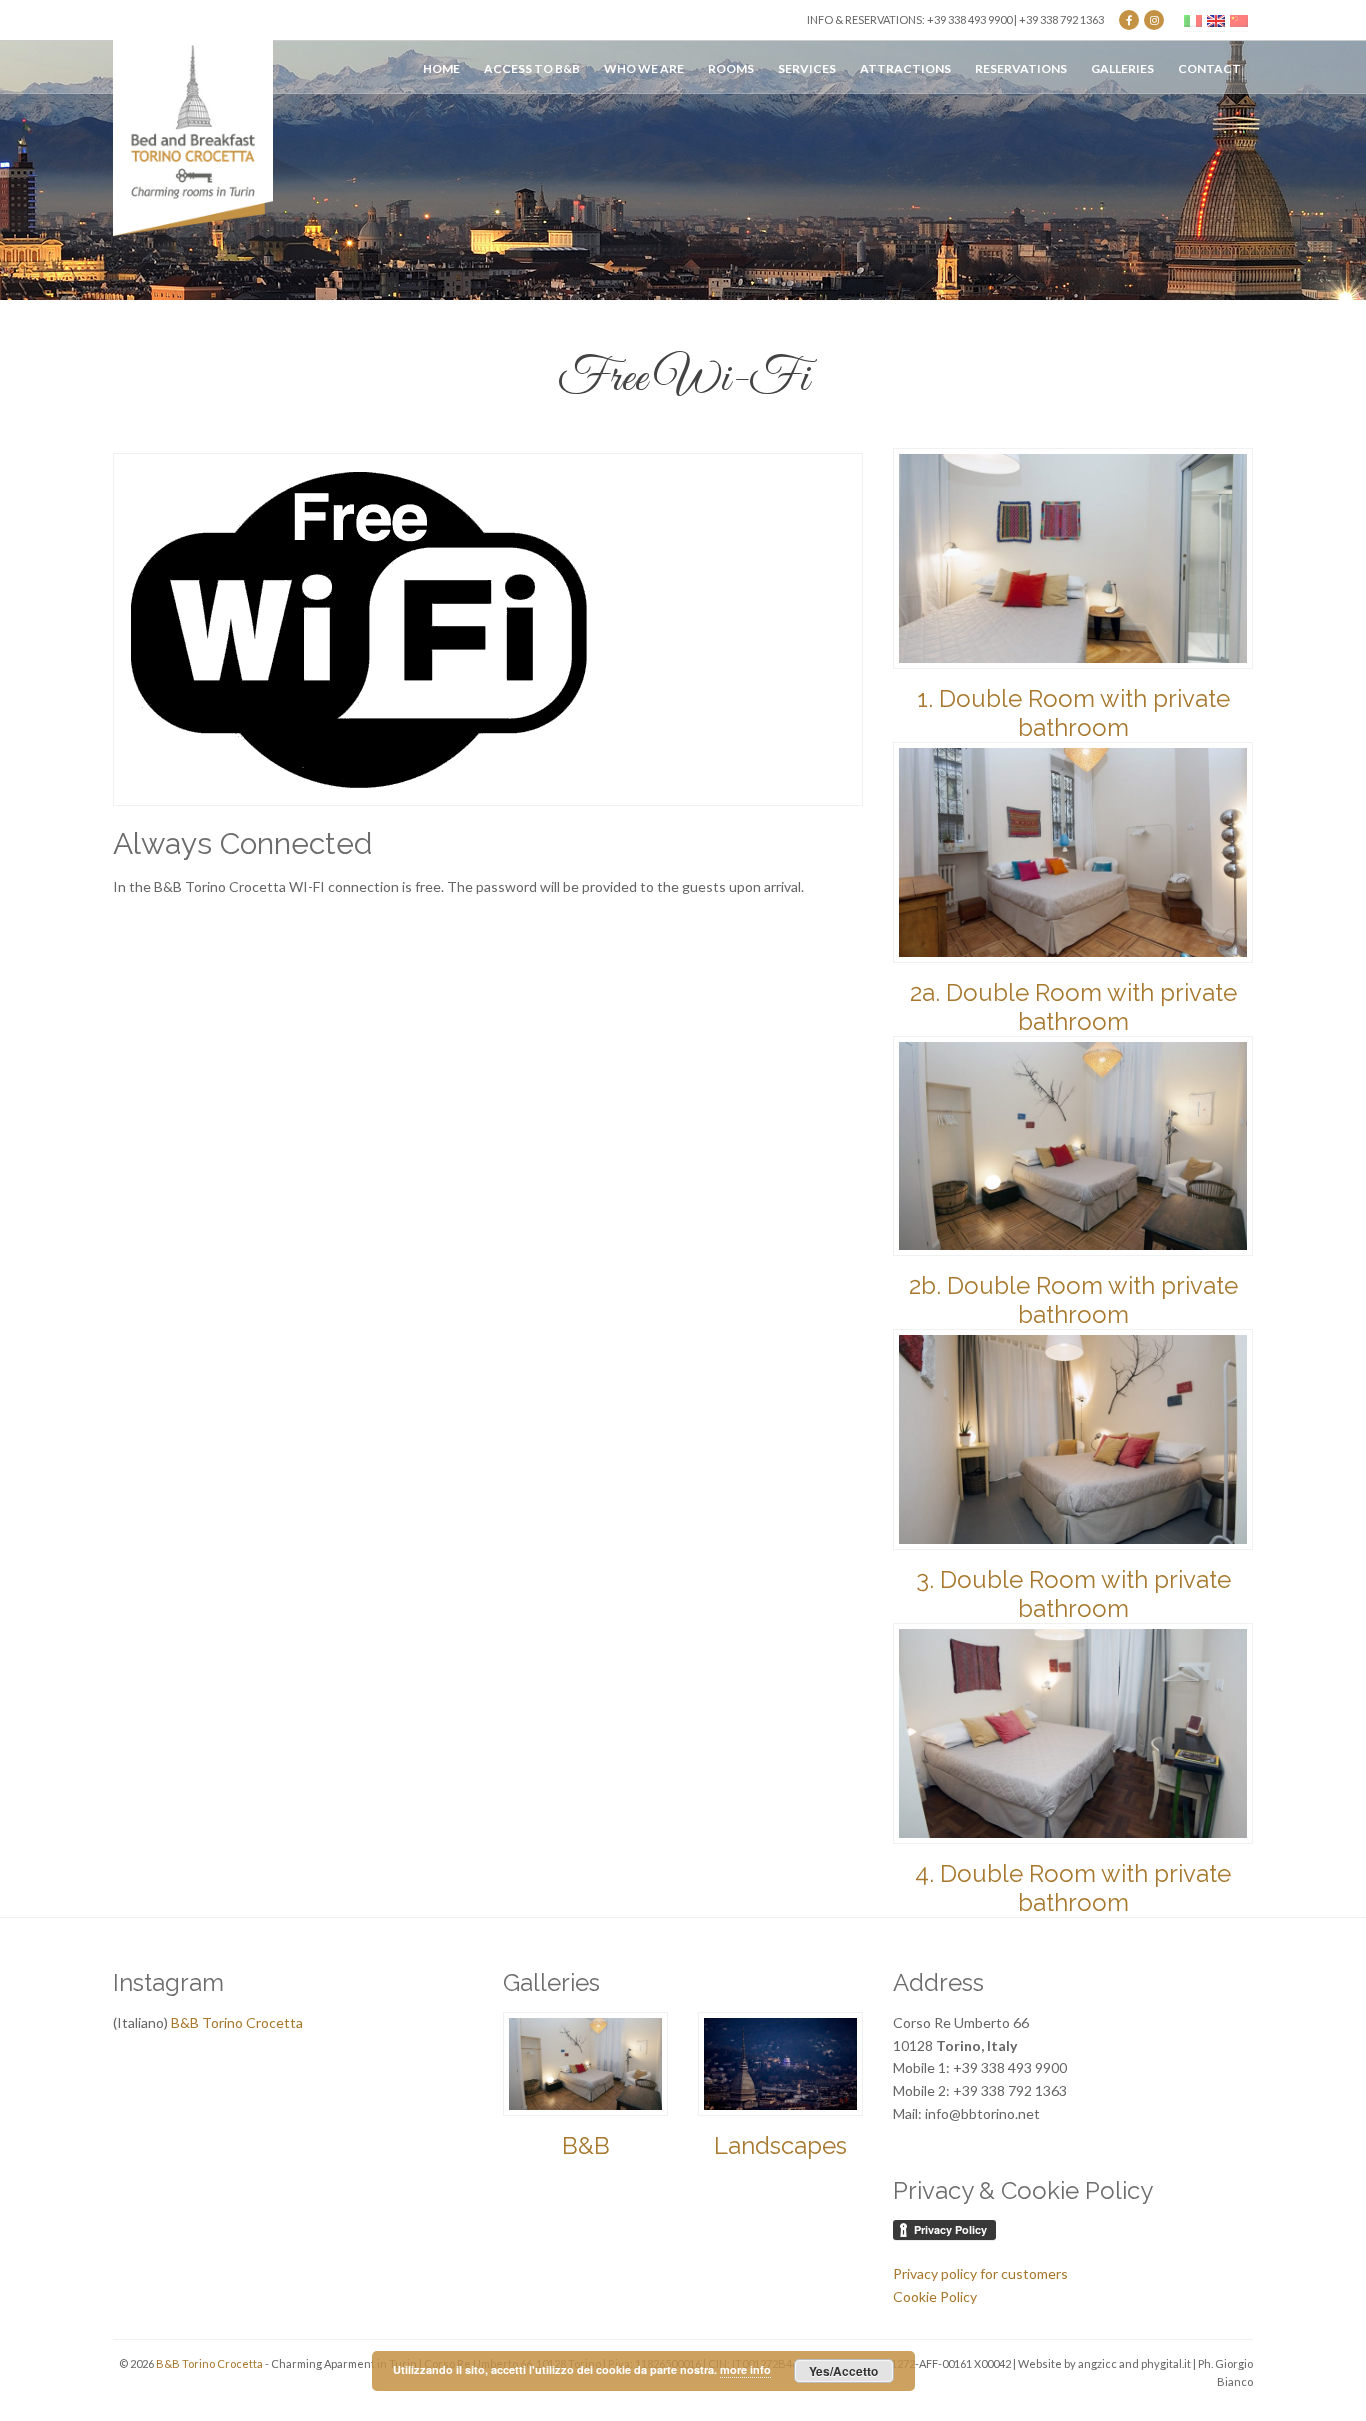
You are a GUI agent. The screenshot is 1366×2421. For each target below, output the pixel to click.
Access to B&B (532, 68)
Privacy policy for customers (980, 2273)
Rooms (731, 68)
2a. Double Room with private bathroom (1073, 1007)
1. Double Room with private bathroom (1073, 713)
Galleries (1122, 68)
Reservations (1021, 68)
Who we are (644, 68)
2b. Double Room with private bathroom (1073, 1300)
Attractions (905, 68)
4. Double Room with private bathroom (1073, 1888)
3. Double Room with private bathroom (1073, 1594)
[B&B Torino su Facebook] (1129, 20)
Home (441, 68)
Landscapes (780, 2145)
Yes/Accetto (843, 2371)
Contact (1209, 68)
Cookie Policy (935, 2296)
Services (807, 68)
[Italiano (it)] (1193, 19)
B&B (586, 2145)
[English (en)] (1216, 19)
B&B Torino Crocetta (237, 2022)
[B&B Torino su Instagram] (1154, 20)
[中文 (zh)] (1239, 19)
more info (745, 2369)
